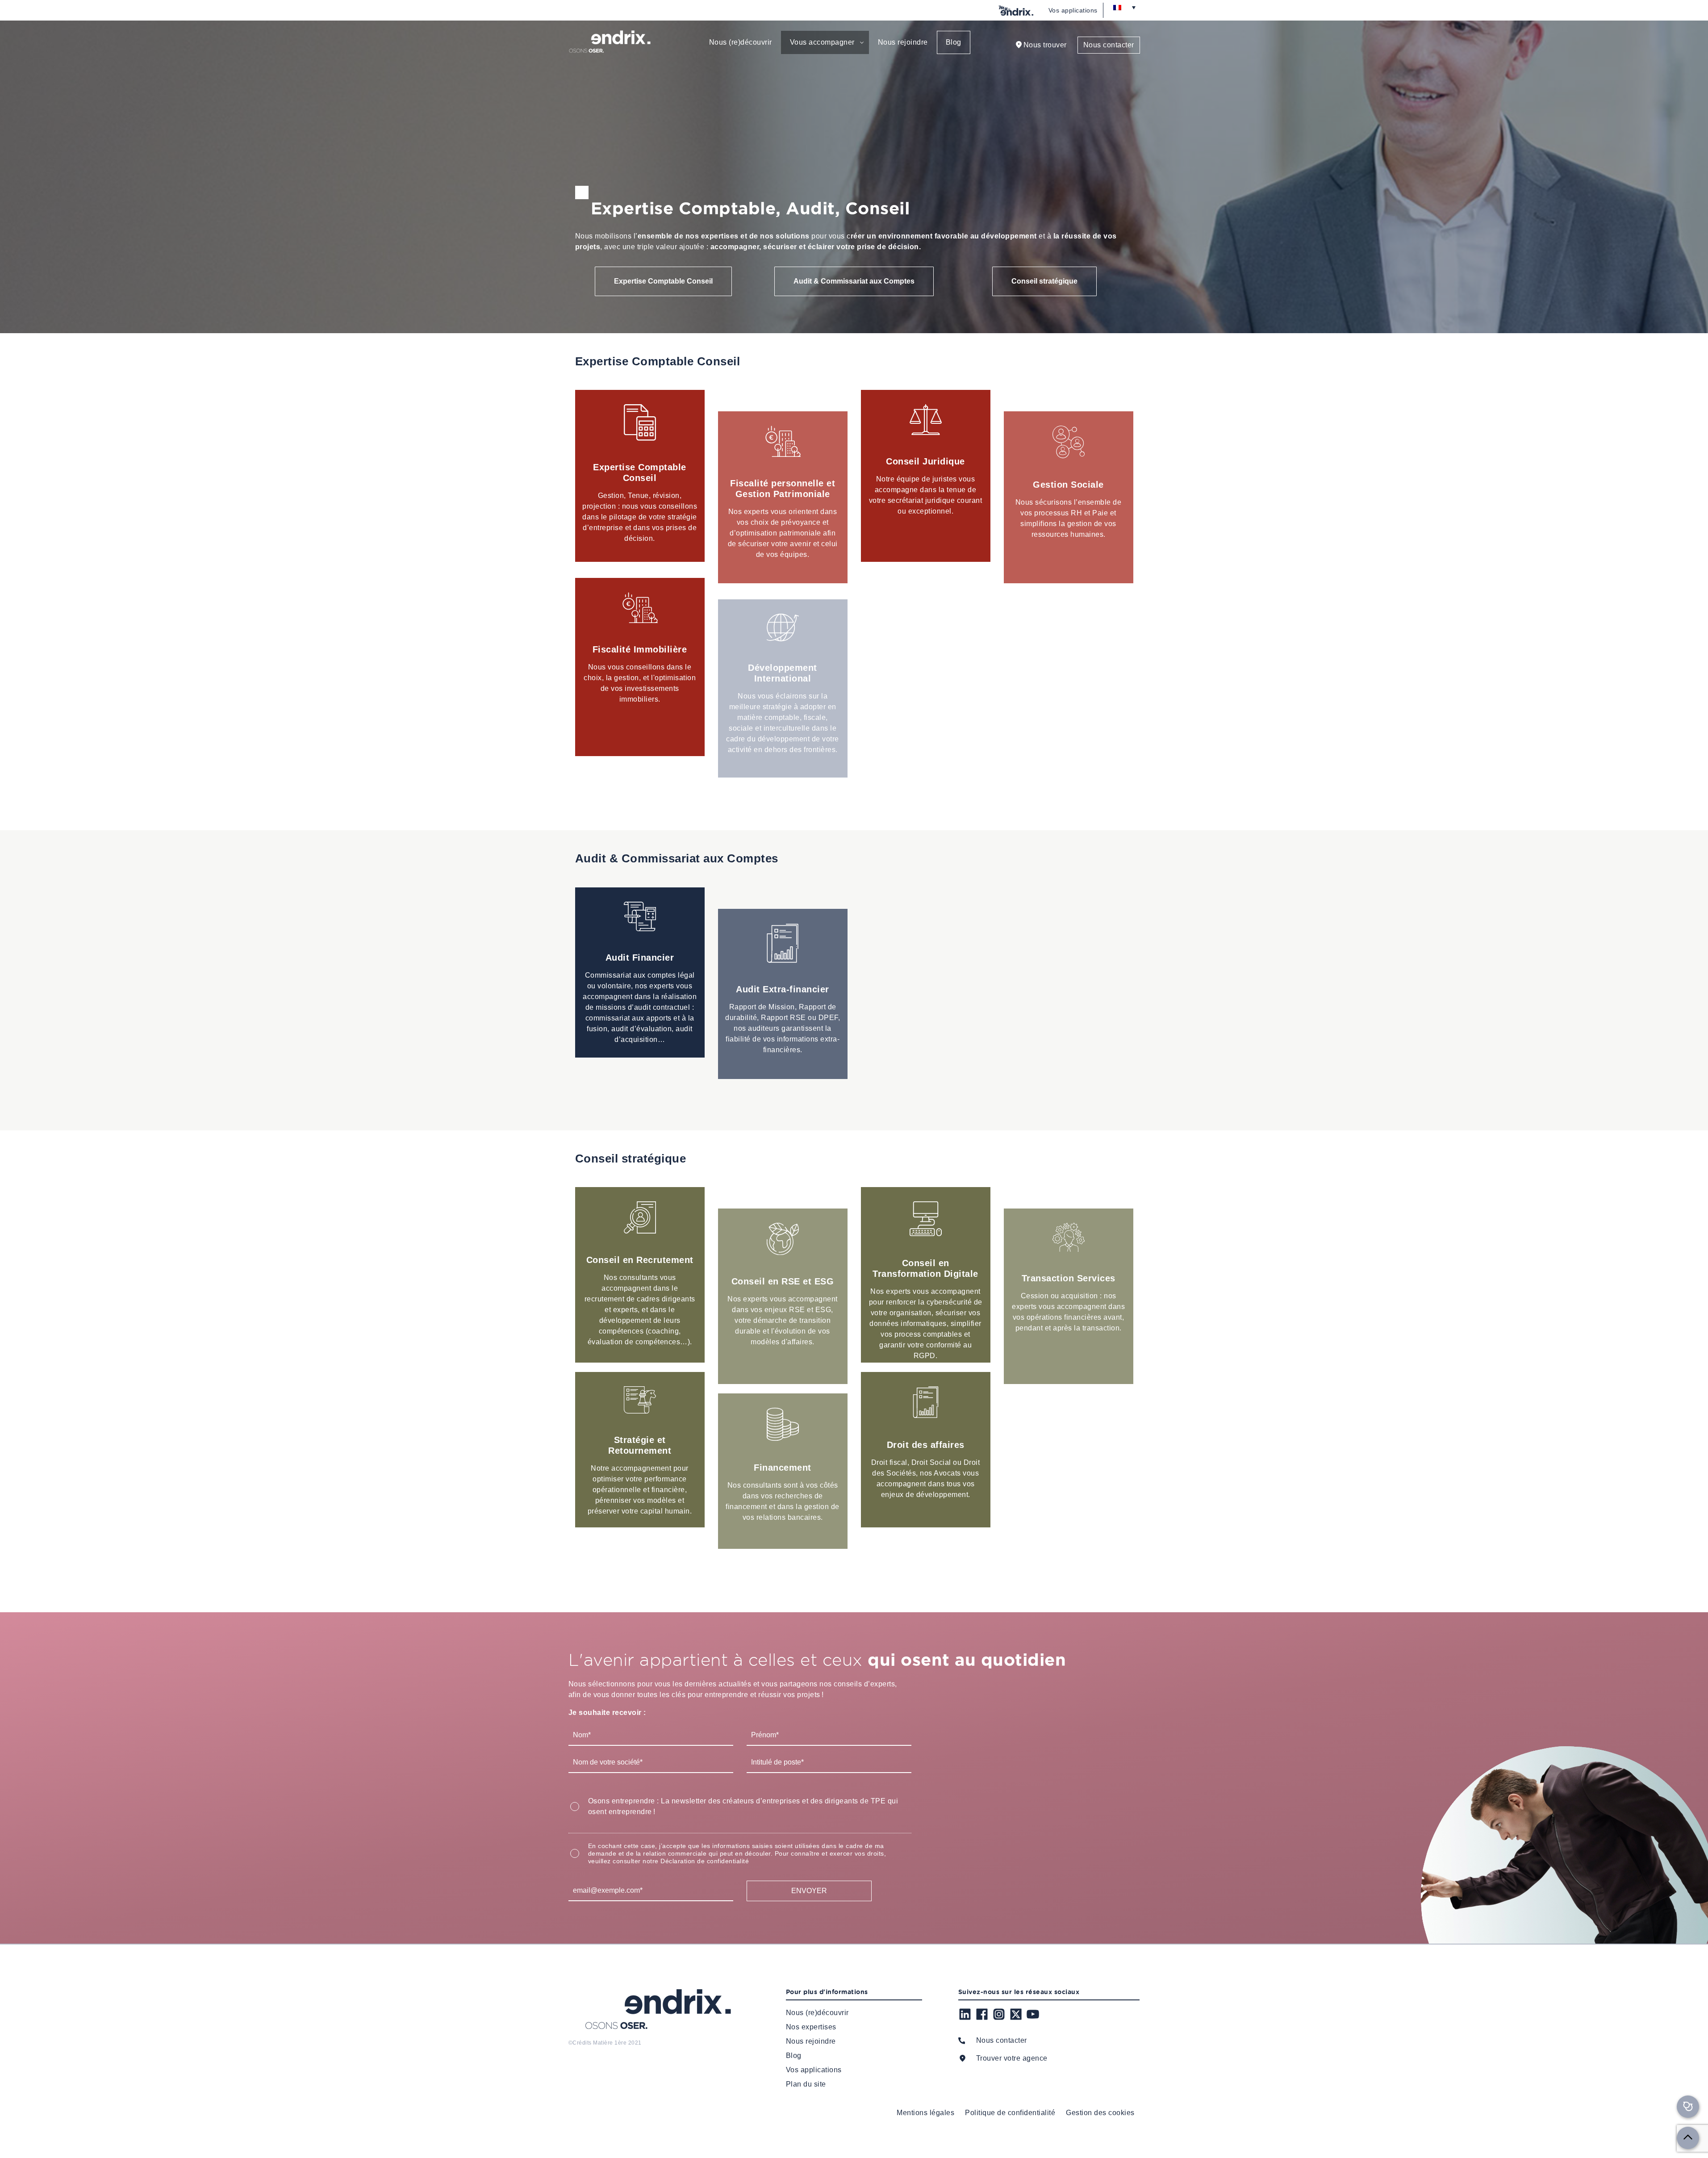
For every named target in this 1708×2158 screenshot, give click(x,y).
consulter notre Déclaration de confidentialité (681, 1861)
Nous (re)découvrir (741, 42)
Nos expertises (811, 2027)
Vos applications (1073, 10)
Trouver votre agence (1012, 2058)
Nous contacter (1109, 45)
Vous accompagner (822, 42)
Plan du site (806, 2084)
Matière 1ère (610, 2043)
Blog (954, 42)
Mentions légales (925, 2113)
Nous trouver (1045, 45)
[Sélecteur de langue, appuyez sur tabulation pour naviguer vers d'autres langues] (1124, 7)
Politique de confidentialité (1010, 2113)
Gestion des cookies (1100, 2113)
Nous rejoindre (903, 42)
